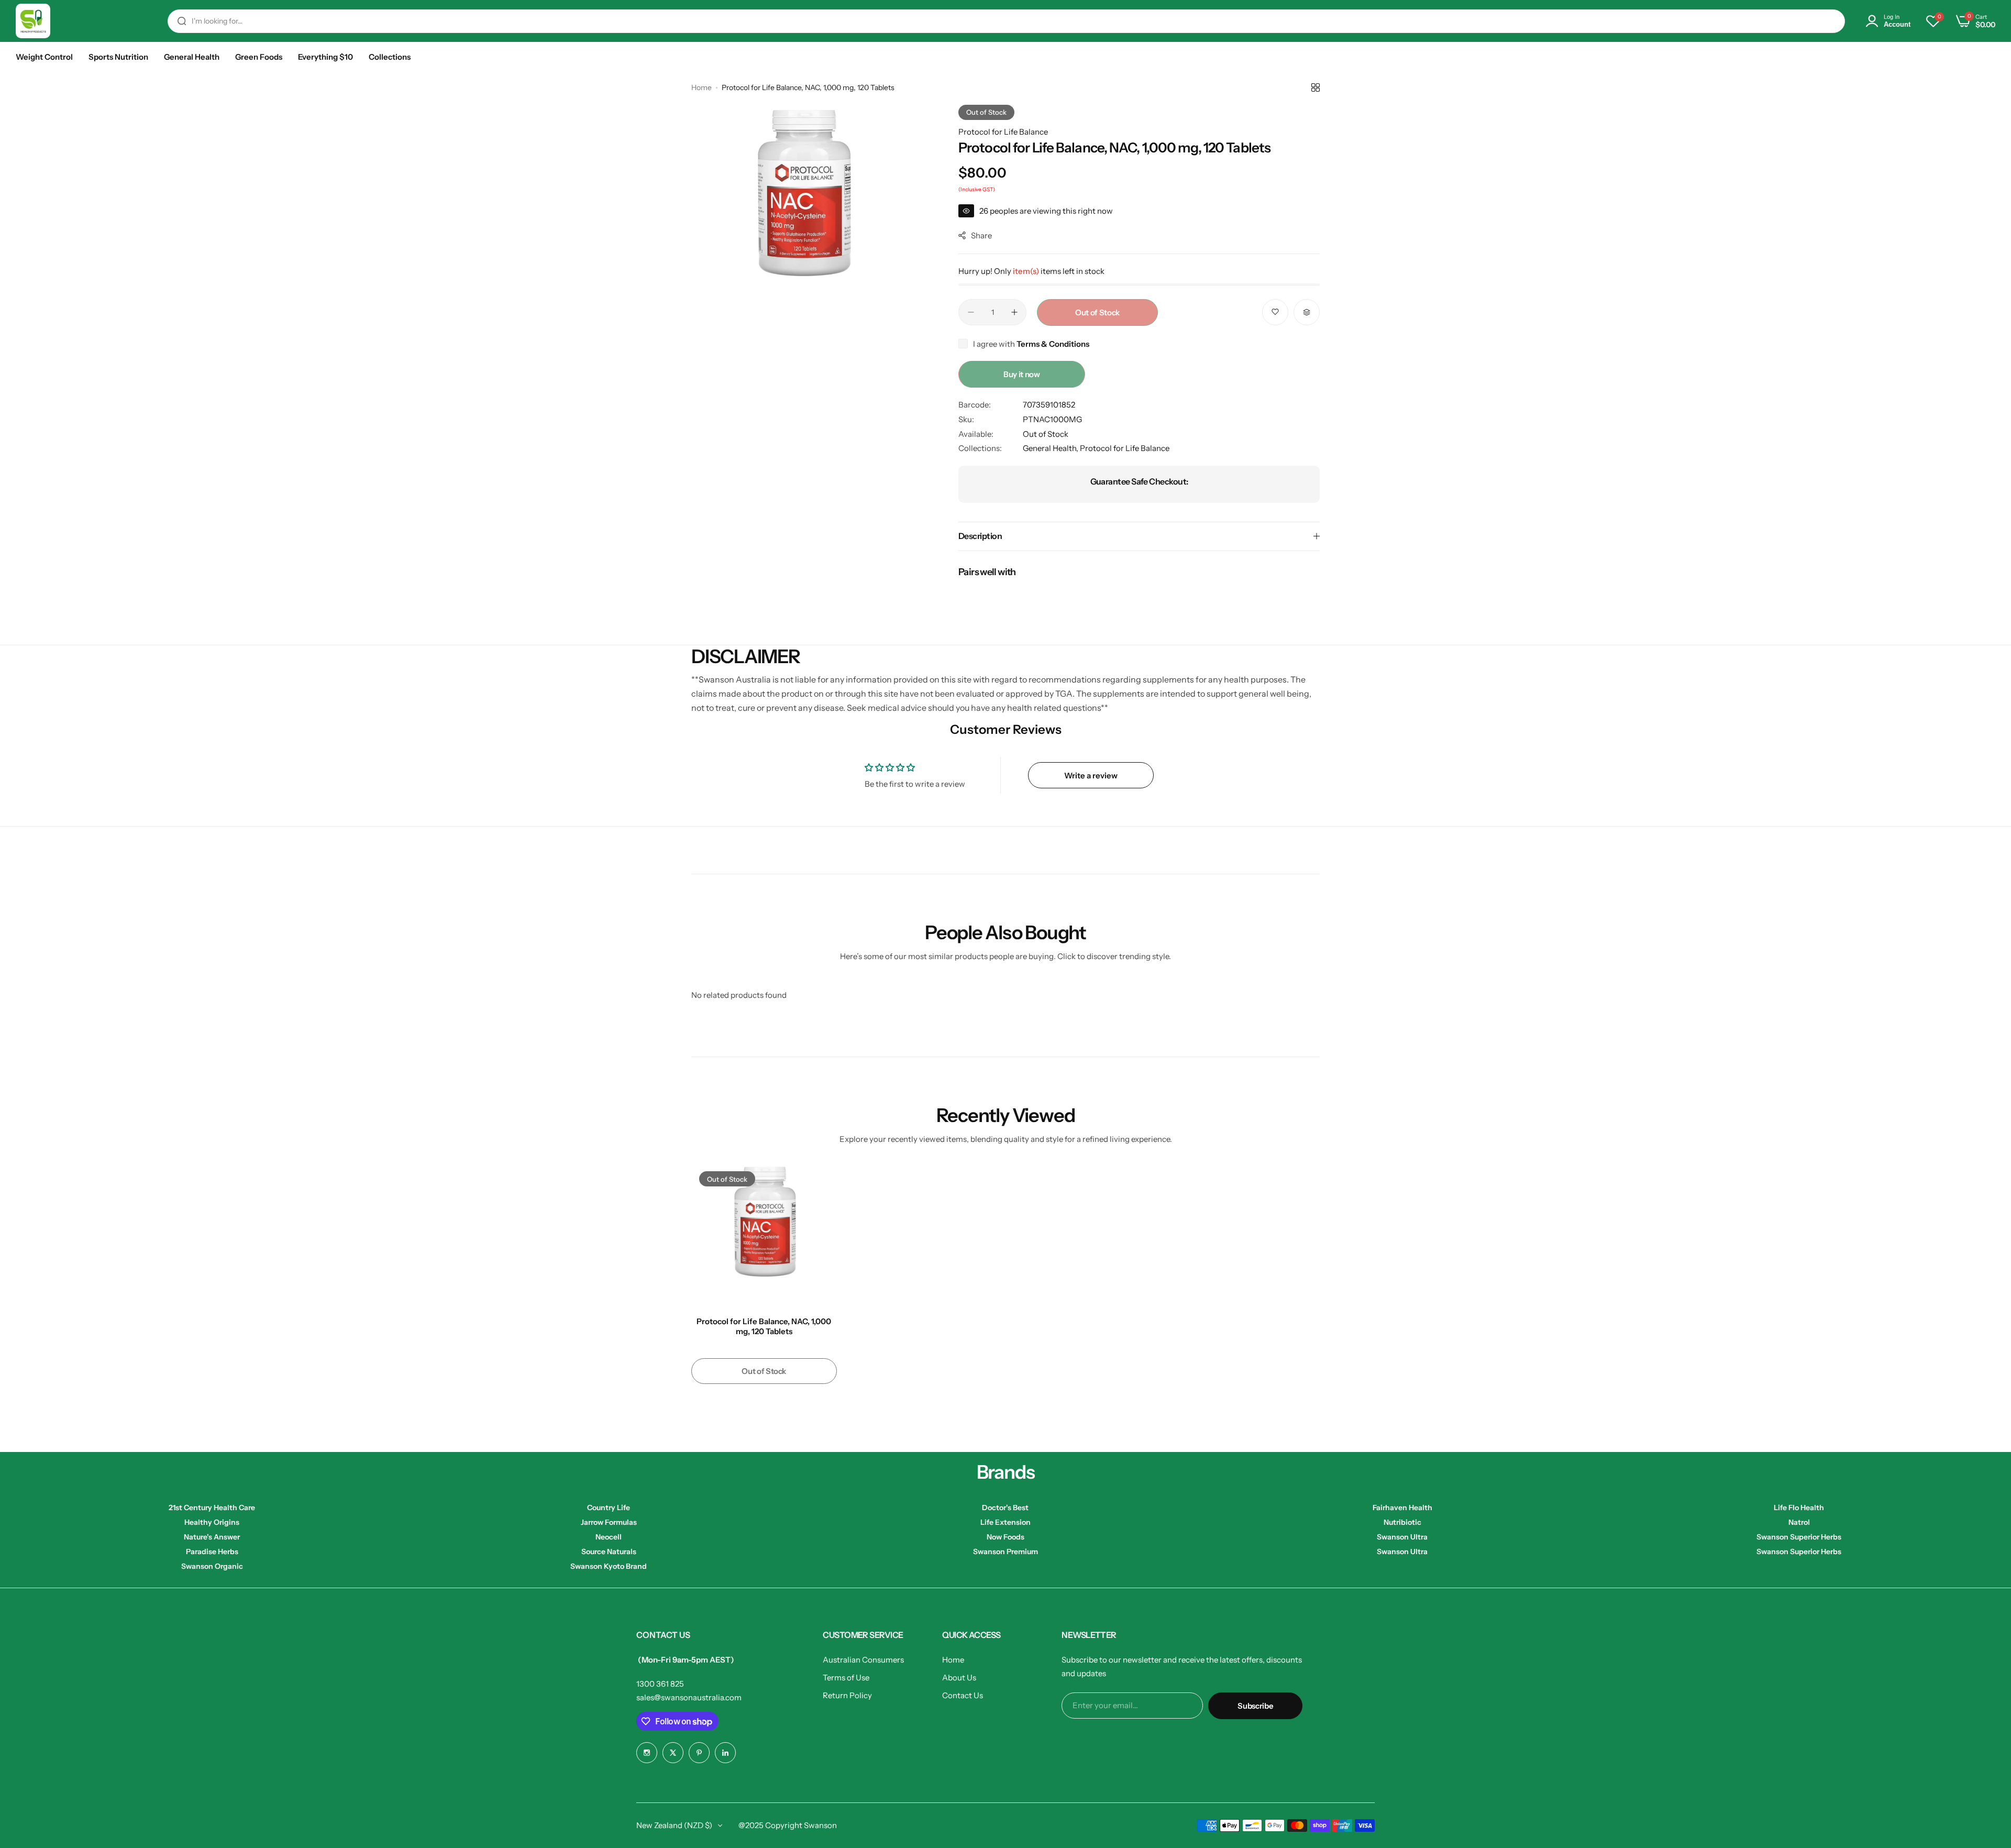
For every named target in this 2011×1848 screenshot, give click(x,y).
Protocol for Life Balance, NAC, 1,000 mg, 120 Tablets (764, 1326)
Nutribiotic (1402, 1522)
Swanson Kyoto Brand (609, 1566)
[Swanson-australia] (33, 21)
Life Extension (1005, 1522)
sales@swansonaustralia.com (689, 1697)
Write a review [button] (1091, 775)
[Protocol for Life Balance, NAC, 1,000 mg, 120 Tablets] (764, 1236)
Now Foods (1005, 1537)
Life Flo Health (1799, 1508)
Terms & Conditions (1053, 344)
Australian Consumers (863, 1660)
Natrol (1799, 1522)
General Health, (1051, 448)
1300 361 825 (660, 1684)
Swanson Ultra (1402, 1537)
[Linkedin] (725, 1753)
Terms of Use (846, 1677)
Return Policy (847, 1695)
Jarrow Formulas (609, 1522)
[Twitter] (673, 1753)
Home (701, 87)
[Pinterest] (699, 1753)
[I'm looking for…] (182, 21)
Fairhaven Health (1402, 1508)
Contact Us (963, 1695)
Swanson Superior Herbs (1799, 1537)
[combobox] (1006, 21)
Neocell (609, 1537)
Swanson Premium (1005, 1552)
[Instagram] (647, 1753)
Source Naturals (609, 1552)
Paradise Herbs (212, 1552)
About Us (959, 1677)
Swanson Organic (212, 1566)
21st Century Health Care (212, 1508)
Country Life (609, 1508)
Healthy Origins (212, 1522)
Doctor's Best (1005, 1508)
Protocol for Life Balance (1003, 132)
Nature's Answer (212, 1537)
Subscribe (1255, 1706)
